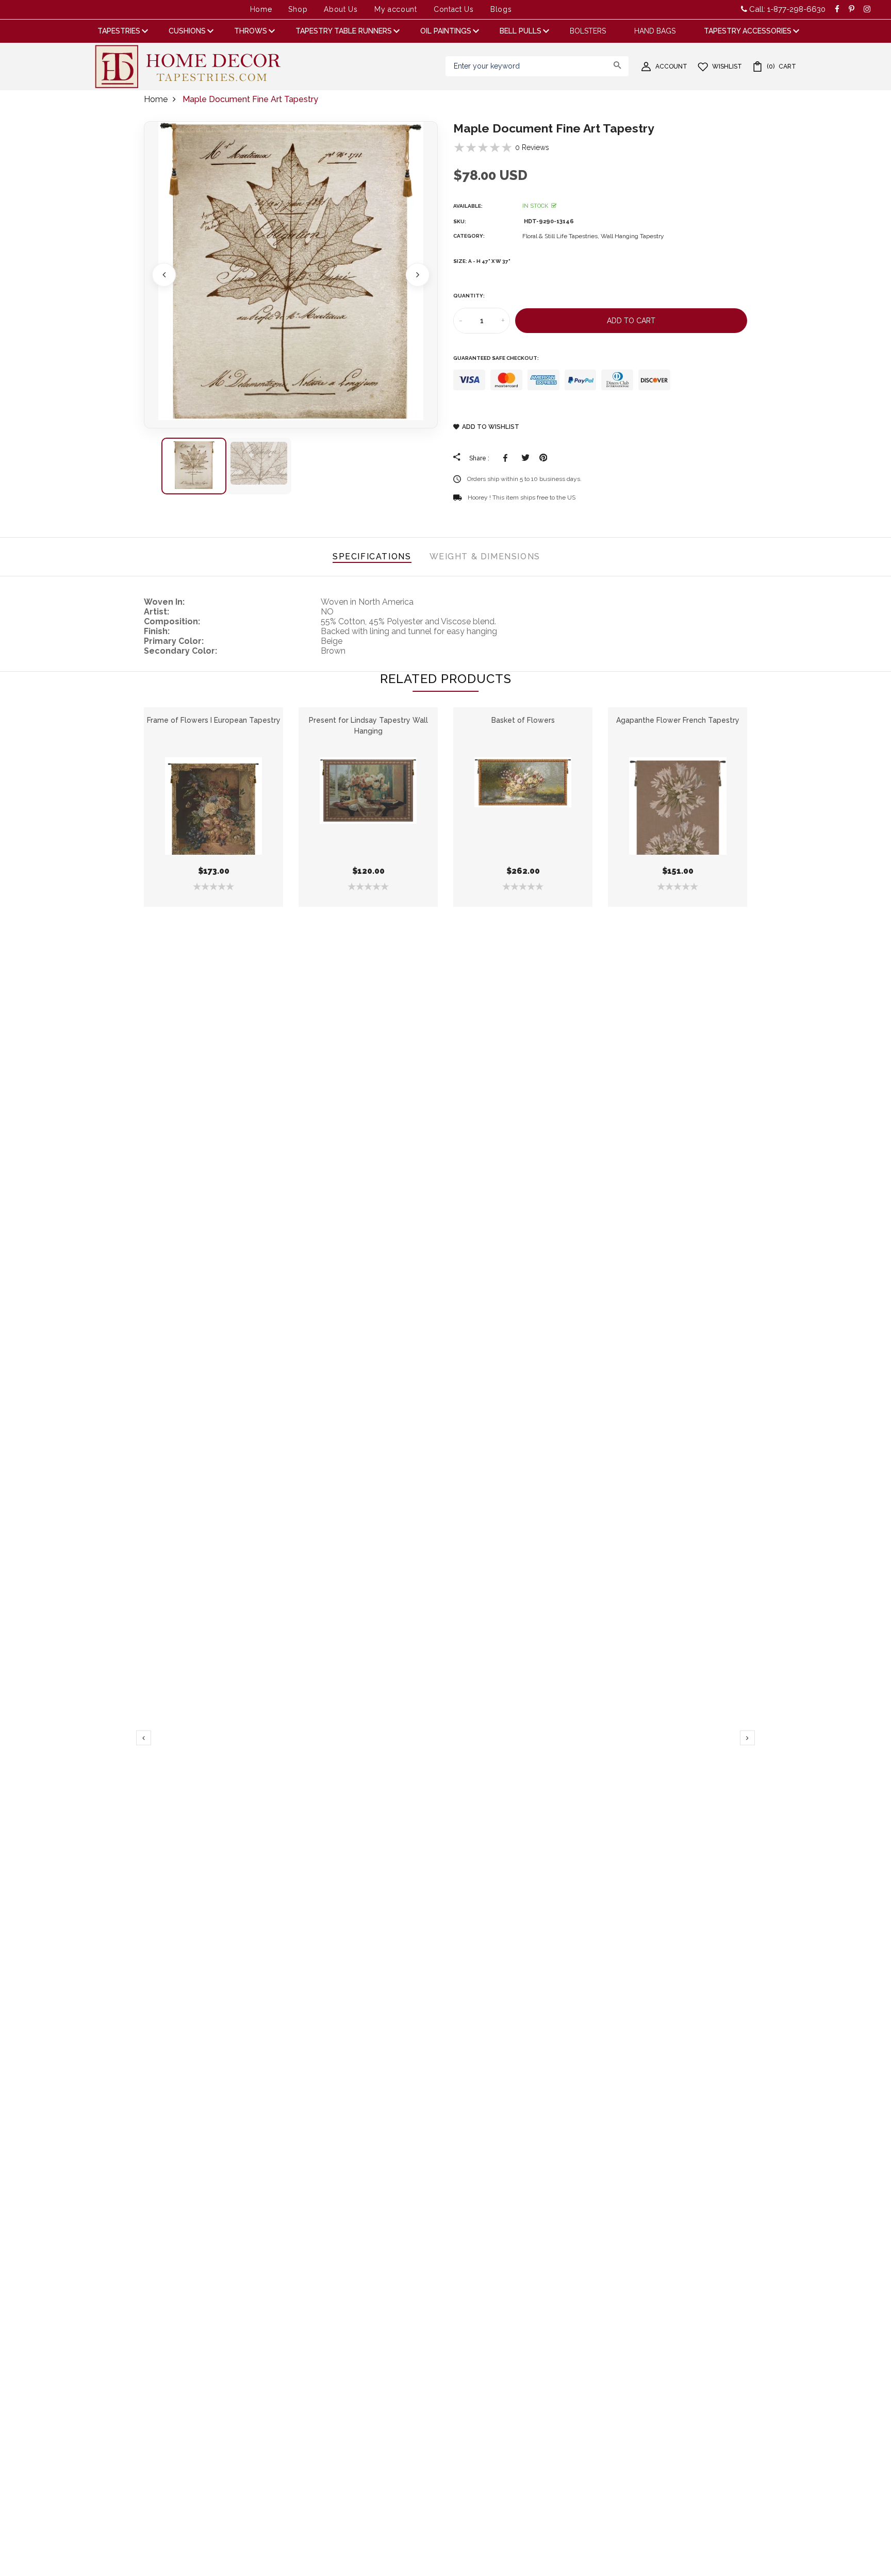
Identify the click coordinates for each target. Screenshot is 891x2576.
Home (261, 9)
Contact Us (454, 9)
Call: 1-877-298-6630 (786, 9)
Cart (781, 67)
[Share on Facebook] (507, 458)
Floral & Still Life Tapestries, (562, 236)
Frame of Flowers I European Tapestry (214, 720)
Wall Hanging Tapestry (632, 236)
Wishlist (727, 67)
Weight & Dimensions (485, 556)
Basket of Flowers (523, 720)
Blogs (501, 9)
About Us (341, 9)
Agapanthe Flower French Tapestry (678, 720)
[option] (291, 275)
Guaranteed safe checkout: (496, 358)
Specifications (372, 556)
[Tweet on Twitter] (525, 458)
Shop (298, 9)
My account (396, 9)
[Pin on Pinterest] (543, 458)
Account (671, 67)
